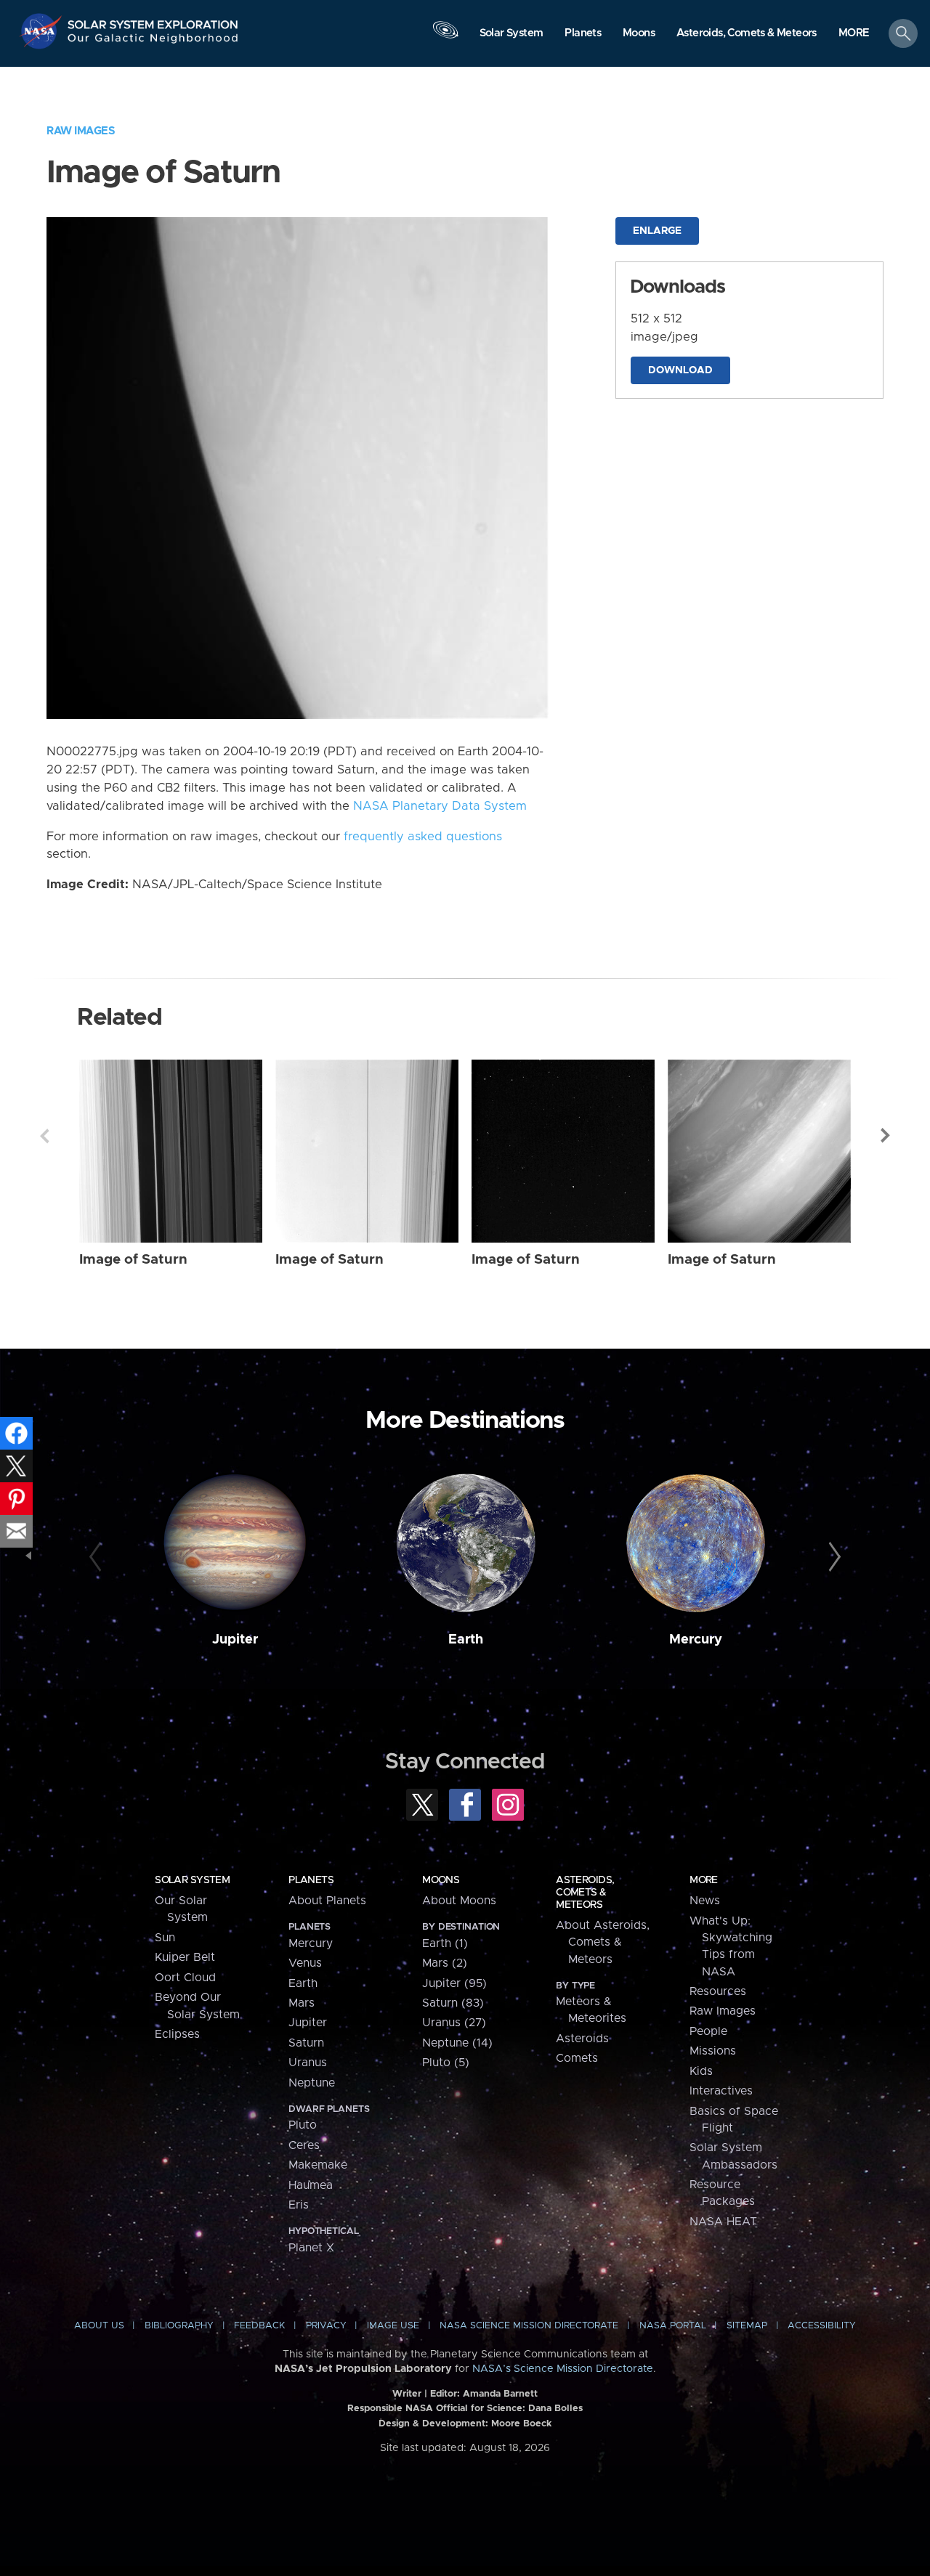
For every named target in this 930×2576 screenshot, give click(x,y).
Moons (441, 1880)
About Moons (459, 1901)
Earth (466, 1640)
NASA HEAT (723, 2222)
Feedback (259, 2326)
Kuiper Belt (185, 1957)
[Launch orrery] (445, 37)
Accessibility (822, 2326)
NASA (43, 31)
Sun (165, 1938)
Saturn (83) (453, 2003)
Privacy (326, 2326)
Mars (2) (445, 1963)
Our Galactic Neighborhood (153, 42)
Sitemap (747, 2326)
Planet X (311, 2248)
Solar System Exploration (153, 21)
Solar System (192, 1880)
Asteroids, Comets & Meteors (585, 1893)
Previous (44, 1136)
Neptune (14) (457, 2043)
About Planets (327, 1901)
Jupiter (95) (454, 1983)
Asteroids (582, 2039)
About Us (99, 2326)
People (708, 2031)
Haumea (311, 2185)
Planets (311, 1880)
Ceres (304, 2145)
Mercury (696, 1640)
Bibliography (179, 2326)
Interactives (721, 2091)
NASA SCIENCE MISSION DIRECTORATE (529, 2326)
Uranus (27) (454, 2023)
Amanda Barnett (500, 2394)
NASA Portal (673, 2326)
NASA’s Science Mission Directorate (563, 2369)
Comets (577, 2058)
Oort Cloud (185, 1978)
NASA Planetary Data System (440, 806)
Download (680, 370)
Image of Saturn (133, 1260)
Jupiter (235, 1640)
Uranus (308, 2063)
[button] (854, 34)
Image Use (393, 2326)
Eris (299, 2205)
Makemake (318, 2165)
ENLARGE (657, 231)
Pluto (303, 2125)
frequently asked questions (423, 837)
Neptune (312, 2083)
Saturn (306, 2043)
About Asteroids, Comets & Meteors (603, 1942)
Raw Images (81, 131)
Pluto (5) (446, 2063)
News (705, 1901)
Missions (713, 2051)
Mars (302, 2003)
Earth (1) (445, 1943)
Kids (701, 2071)
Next (886, 1136)
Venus (305, 1963)
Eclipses (177, 2034)
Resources (718, 1991)
